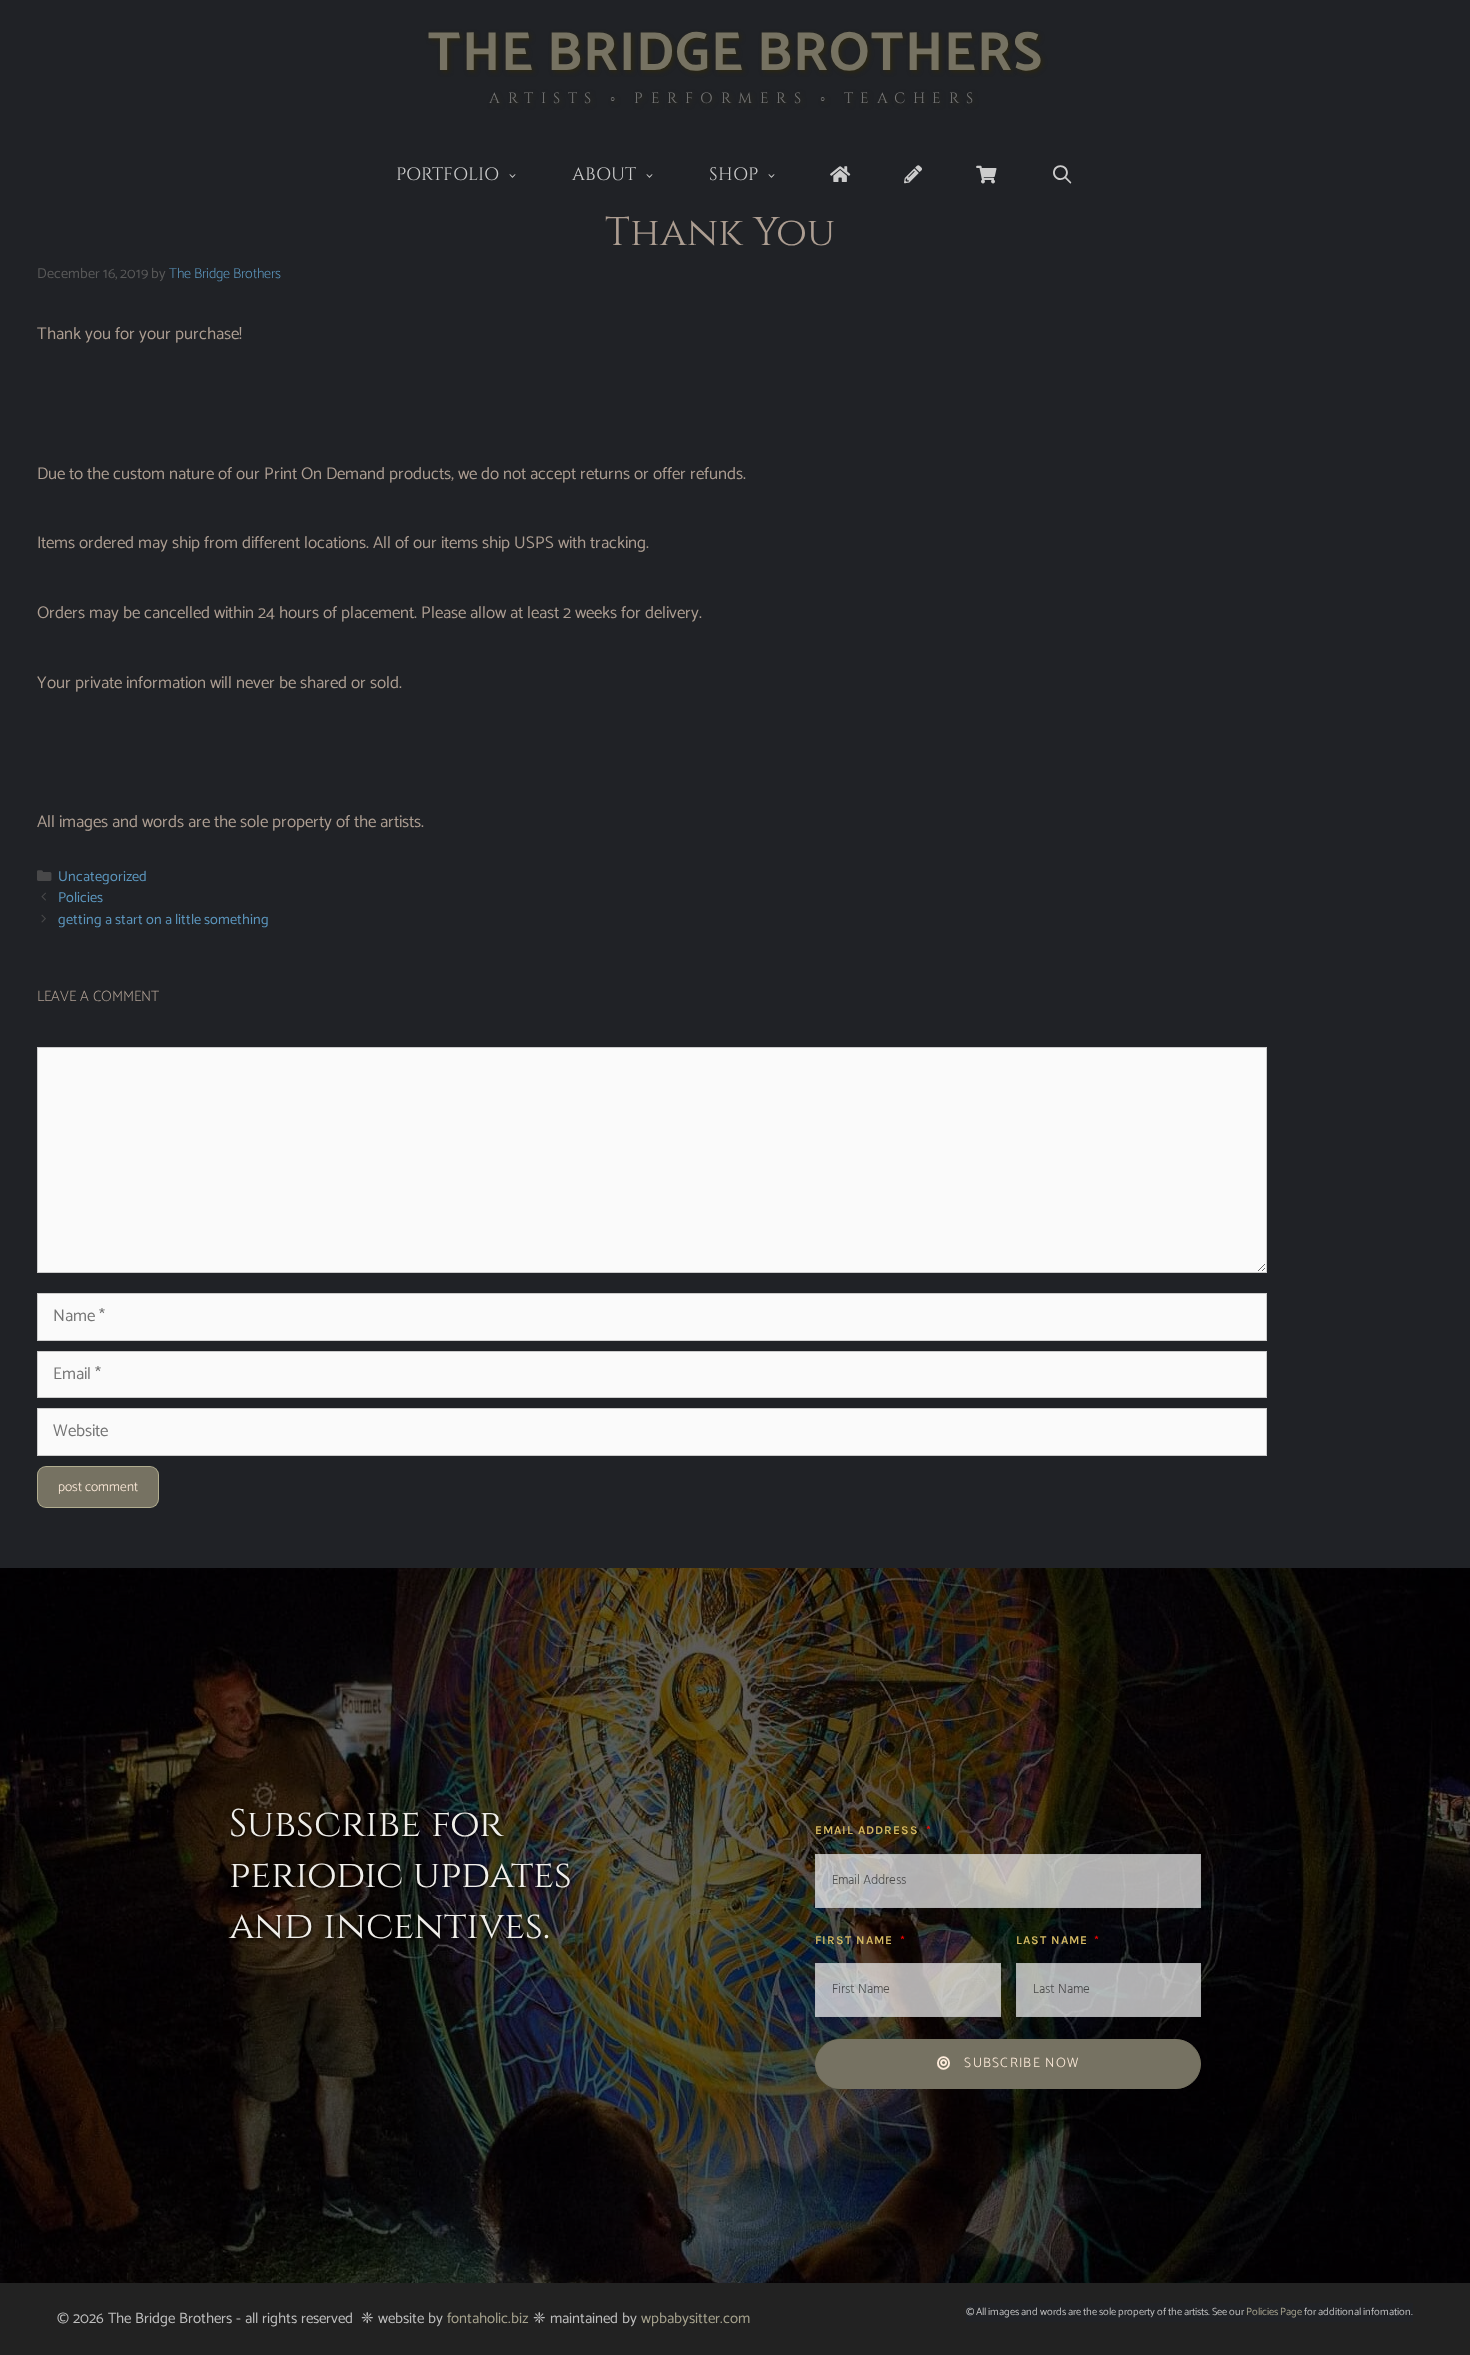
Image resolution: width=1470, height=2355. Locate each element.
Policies (80, 898)
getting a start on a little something (163, 920)
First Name (856, 1940)
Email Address (869, 1830)
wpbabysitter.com (695, 2318)
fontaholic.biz (488, 2318)
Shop (733, 174)
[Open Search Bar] (1061, 175)
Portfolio (447, 174)
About (604, 174)
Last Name (1054, 1940)
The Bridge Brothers (735, 54)
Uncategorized (102, 877)
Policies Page (1274, 2312)
